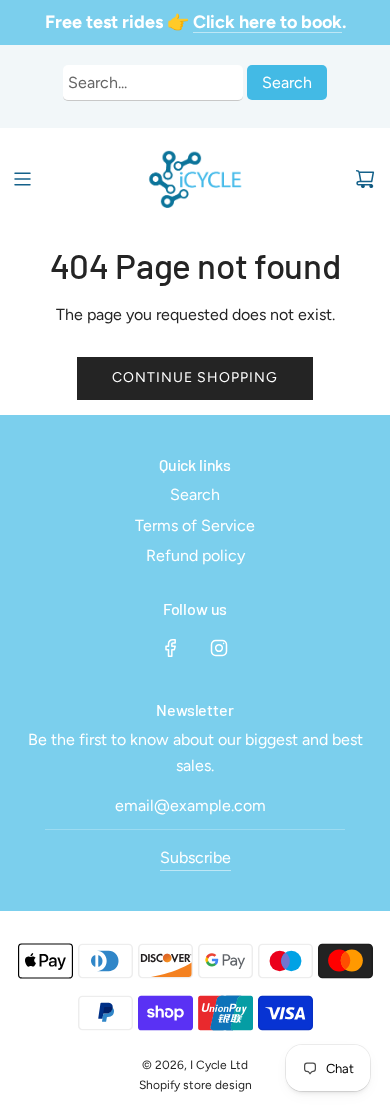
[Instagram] (219, 648)
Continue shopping (195, 377)
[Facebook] (171, 648)
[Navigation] (22, 179)
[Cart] (365, 179)
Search (287, 82)
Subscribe (195, 857)
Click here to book (267, 22)
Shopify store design (195, 1085)
